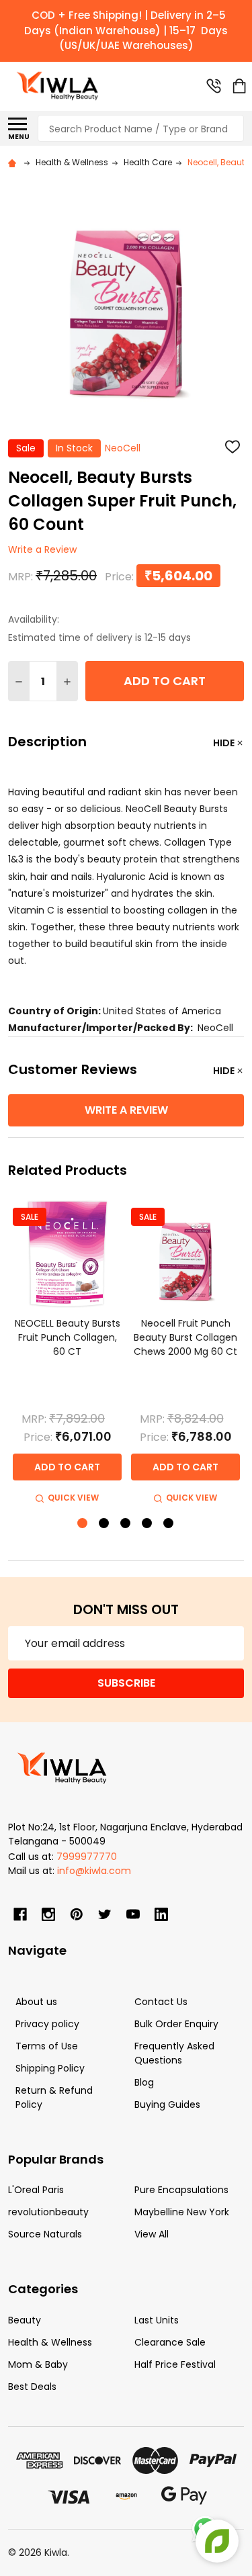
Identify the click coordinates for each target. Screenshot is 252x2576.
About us (36, 2002)
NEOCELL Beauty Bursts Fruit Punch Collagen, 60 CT (68, 1337)
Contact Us (161, 2002)
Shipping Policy (50, 2068)
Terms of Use (47, 2046)
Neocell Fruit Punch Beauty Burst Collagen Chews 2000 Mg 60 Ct (185, 1337)
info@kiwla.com (94, 1871)
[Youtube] (133, 1914)
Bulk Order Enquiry (176, 2024)
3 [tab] (126, 1524)
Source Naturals (45, 2234)
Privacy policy (47, 2024)
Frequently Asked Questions (174, 2053)
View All (152, 2234)
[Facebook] (20, 1914)
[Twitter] (105, 1914)
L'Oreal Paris (36, 2190)
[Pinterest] (77, 1914)
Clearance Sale (170, 2342)
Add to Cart (165, 681)
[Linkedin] (161, 1914)
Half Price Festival (175, 2364)
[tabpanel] (67, 1353)
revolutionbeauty (48, 2212)
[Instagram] (48, 1914)
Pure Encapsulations (181, 2190)
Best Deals (32, 2387)
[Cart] (239, 86)
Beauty (25, 2320)
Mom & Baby (38, 2364)
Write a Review (42, 550)
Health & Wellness (50, 2342)
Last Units (157, 2320)
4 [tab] (148, 1524)
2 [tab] (104, 1524)
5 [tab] (169, 1524)
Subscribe (126, 1683)
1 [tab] (83, 1524)
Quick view (73, 1498)
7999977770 (87, 1857)
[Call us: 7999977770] (214, 86)
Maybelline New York (182, 2212)
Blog (144, 2082)
